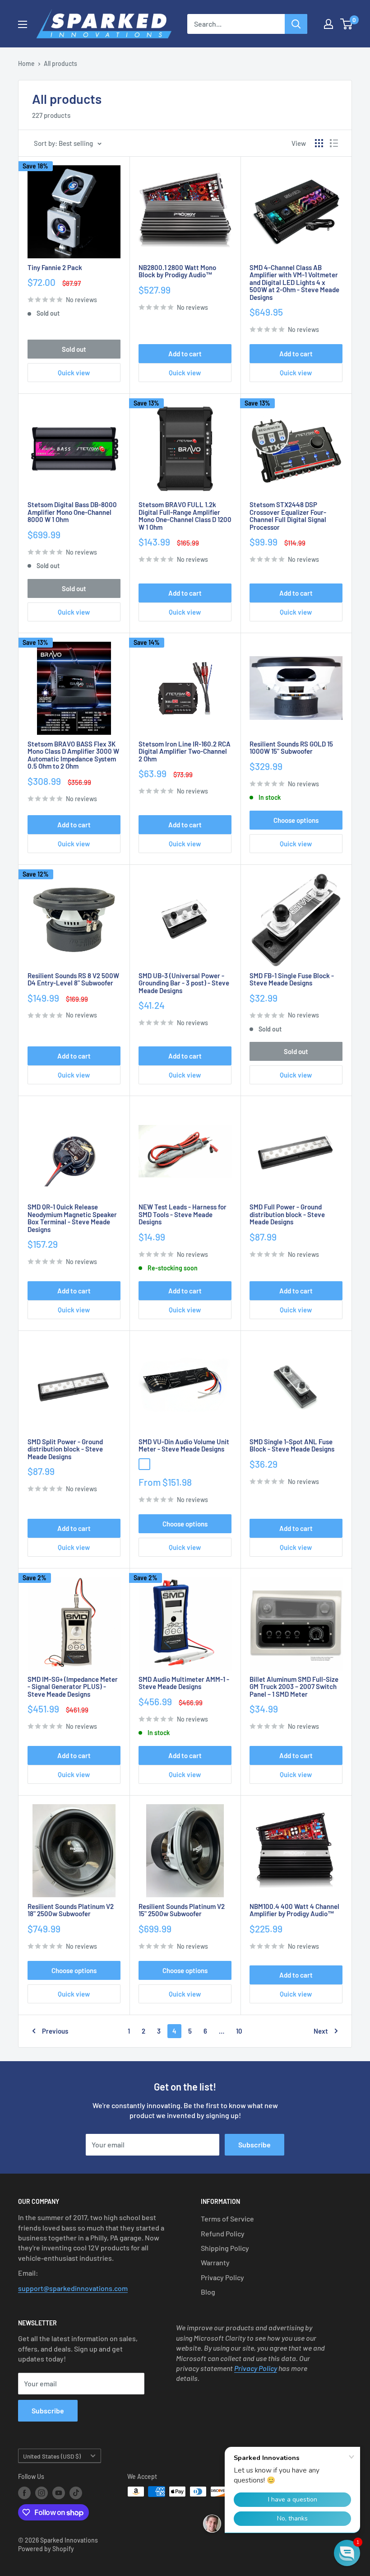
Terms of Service (227, 2219)
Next (321, 2031)
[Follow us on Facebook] (24, 2492)
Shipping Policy (225, 2248)
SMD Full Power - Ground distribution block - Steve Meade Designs (287, 1214)
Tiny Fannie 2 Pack (55, 268)
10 (239, 2031)
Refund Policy (223, 2233)
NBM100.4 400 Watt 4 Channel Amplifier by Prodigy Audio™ (294, 1910)
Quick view (74, 373)
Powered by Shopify (46, 2549)
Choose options (296, 820)
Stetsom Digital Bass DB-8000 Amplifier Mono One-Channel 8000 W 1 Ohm (72, 512)
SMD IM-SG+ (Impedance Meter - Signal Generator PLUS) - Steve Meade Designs (73, 1687)
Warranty (215, 2262)
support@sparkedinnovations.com (73, 2288)
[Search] (296, 24)
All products (60, 63)
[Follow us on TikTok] (76, 2492)
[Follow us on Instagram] (42, 2492)
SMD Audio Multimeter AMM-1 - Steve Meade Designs (184, 1683)
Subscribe (254, 2144)
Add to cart (185, 354)
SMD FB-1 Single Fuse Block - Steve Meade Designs (292, 979)
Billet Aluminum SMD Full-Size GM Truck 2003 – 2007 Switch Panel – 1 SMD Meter (294, 1687)
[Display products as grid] (319, 143)
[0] (347, 24)
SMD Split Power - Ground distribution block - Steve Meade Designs (65, 1449)
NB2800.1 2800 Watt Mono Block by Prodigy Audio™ (177, 271)
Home (26, 63)
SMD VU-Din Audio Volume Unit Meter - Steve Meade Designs (184, 1445)
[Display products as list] (334, 143)
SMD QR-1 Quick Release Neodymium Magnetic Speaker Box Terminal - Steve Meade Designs (72, 1218)
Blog (208, 2292)
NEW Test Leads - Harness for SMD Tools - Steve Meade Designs (183, 1214)
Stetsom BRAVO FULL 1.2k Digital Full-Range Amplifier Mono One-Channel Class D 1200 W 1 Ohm (185, 516)
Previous (55, 2031)
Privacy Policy (222, 2277)
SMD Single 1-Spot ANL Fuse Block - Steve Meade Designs (292, 1445)
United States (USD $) (52, 2456)
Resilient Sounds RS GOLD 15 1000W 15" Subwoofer (291, 748)
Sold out (74, 349)
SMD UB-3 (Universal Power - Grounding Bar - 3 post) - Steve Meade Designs (184, 983)
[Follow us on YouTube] (59, 2492)
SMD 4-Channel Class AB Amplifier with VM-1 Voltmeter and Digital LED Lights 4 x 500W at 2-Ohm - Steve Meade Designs (294, 282)
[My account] (328, 24)
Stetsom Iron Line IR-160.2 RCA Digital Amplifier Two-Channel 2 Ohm (185, 751)
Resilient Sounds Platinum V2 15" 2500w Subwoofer (182, 1910)
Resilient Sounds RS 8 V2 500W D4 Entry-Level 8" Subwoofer (73, 979)
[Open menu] (23, 24)
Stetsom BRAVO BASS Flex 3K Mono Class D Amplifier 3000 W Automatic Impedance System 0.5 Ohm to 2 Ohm (73, 755)
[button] (347, 2553)
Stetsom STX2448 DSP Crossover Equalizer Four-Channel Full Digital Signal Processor (288, 516)
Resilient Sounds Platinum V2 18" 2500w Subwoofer (71, 1910)
